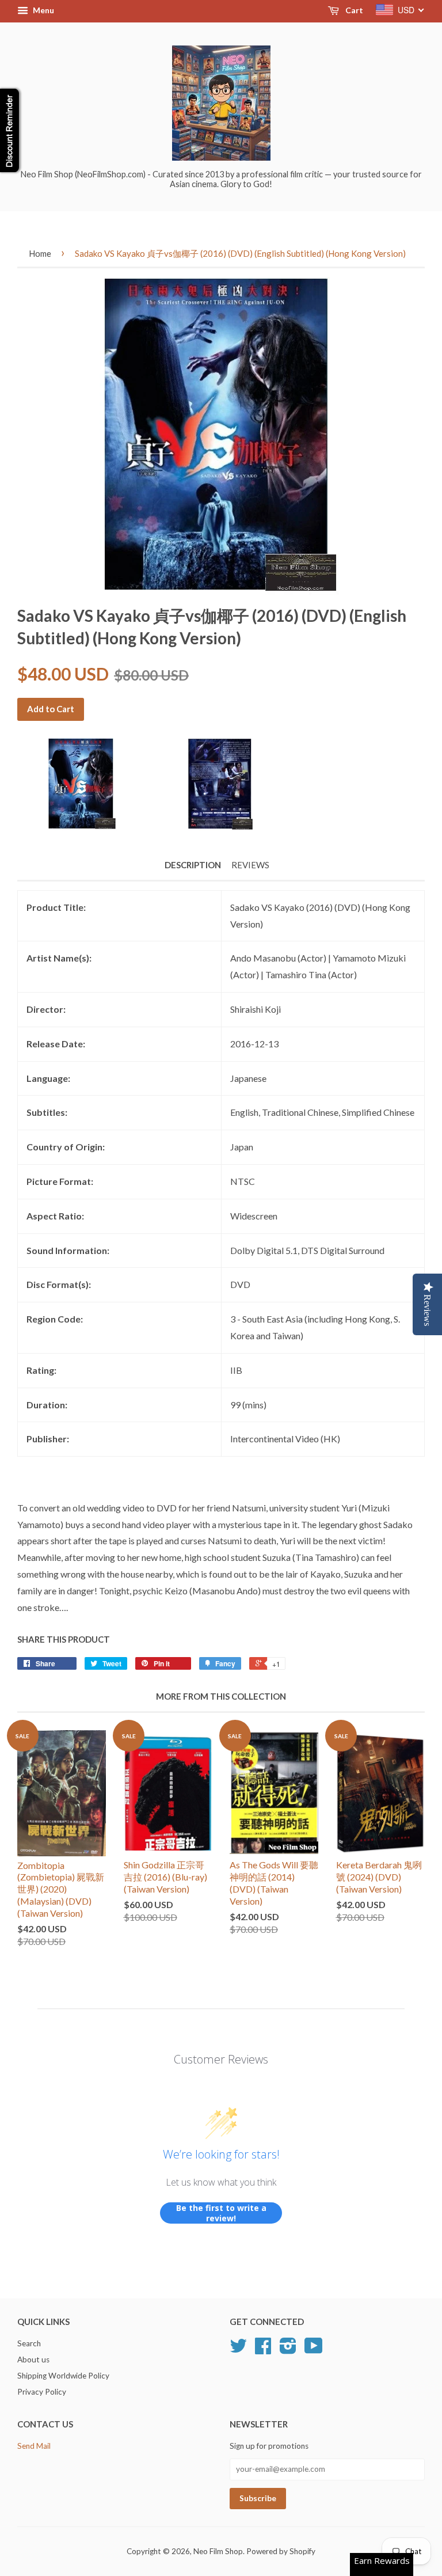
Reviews (250, 865)
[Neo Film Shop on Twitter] (238, 2350)
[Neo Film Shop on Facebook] (263, 2350)
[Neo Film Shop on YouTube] (314, 2350)
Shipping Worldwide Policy (63, 2376)
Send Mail (34, 2446)
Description (193, 865)
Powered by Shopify (281, 2551)
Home (40, 253)
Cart (353, 10)
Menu (43, 10)
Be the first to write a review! (221, 2213)
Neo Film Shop (218, 2551)
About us (33, 2360)
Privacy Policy (42, 2392)
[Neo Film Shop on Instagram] (288, 2350)
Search (29, 2343)
